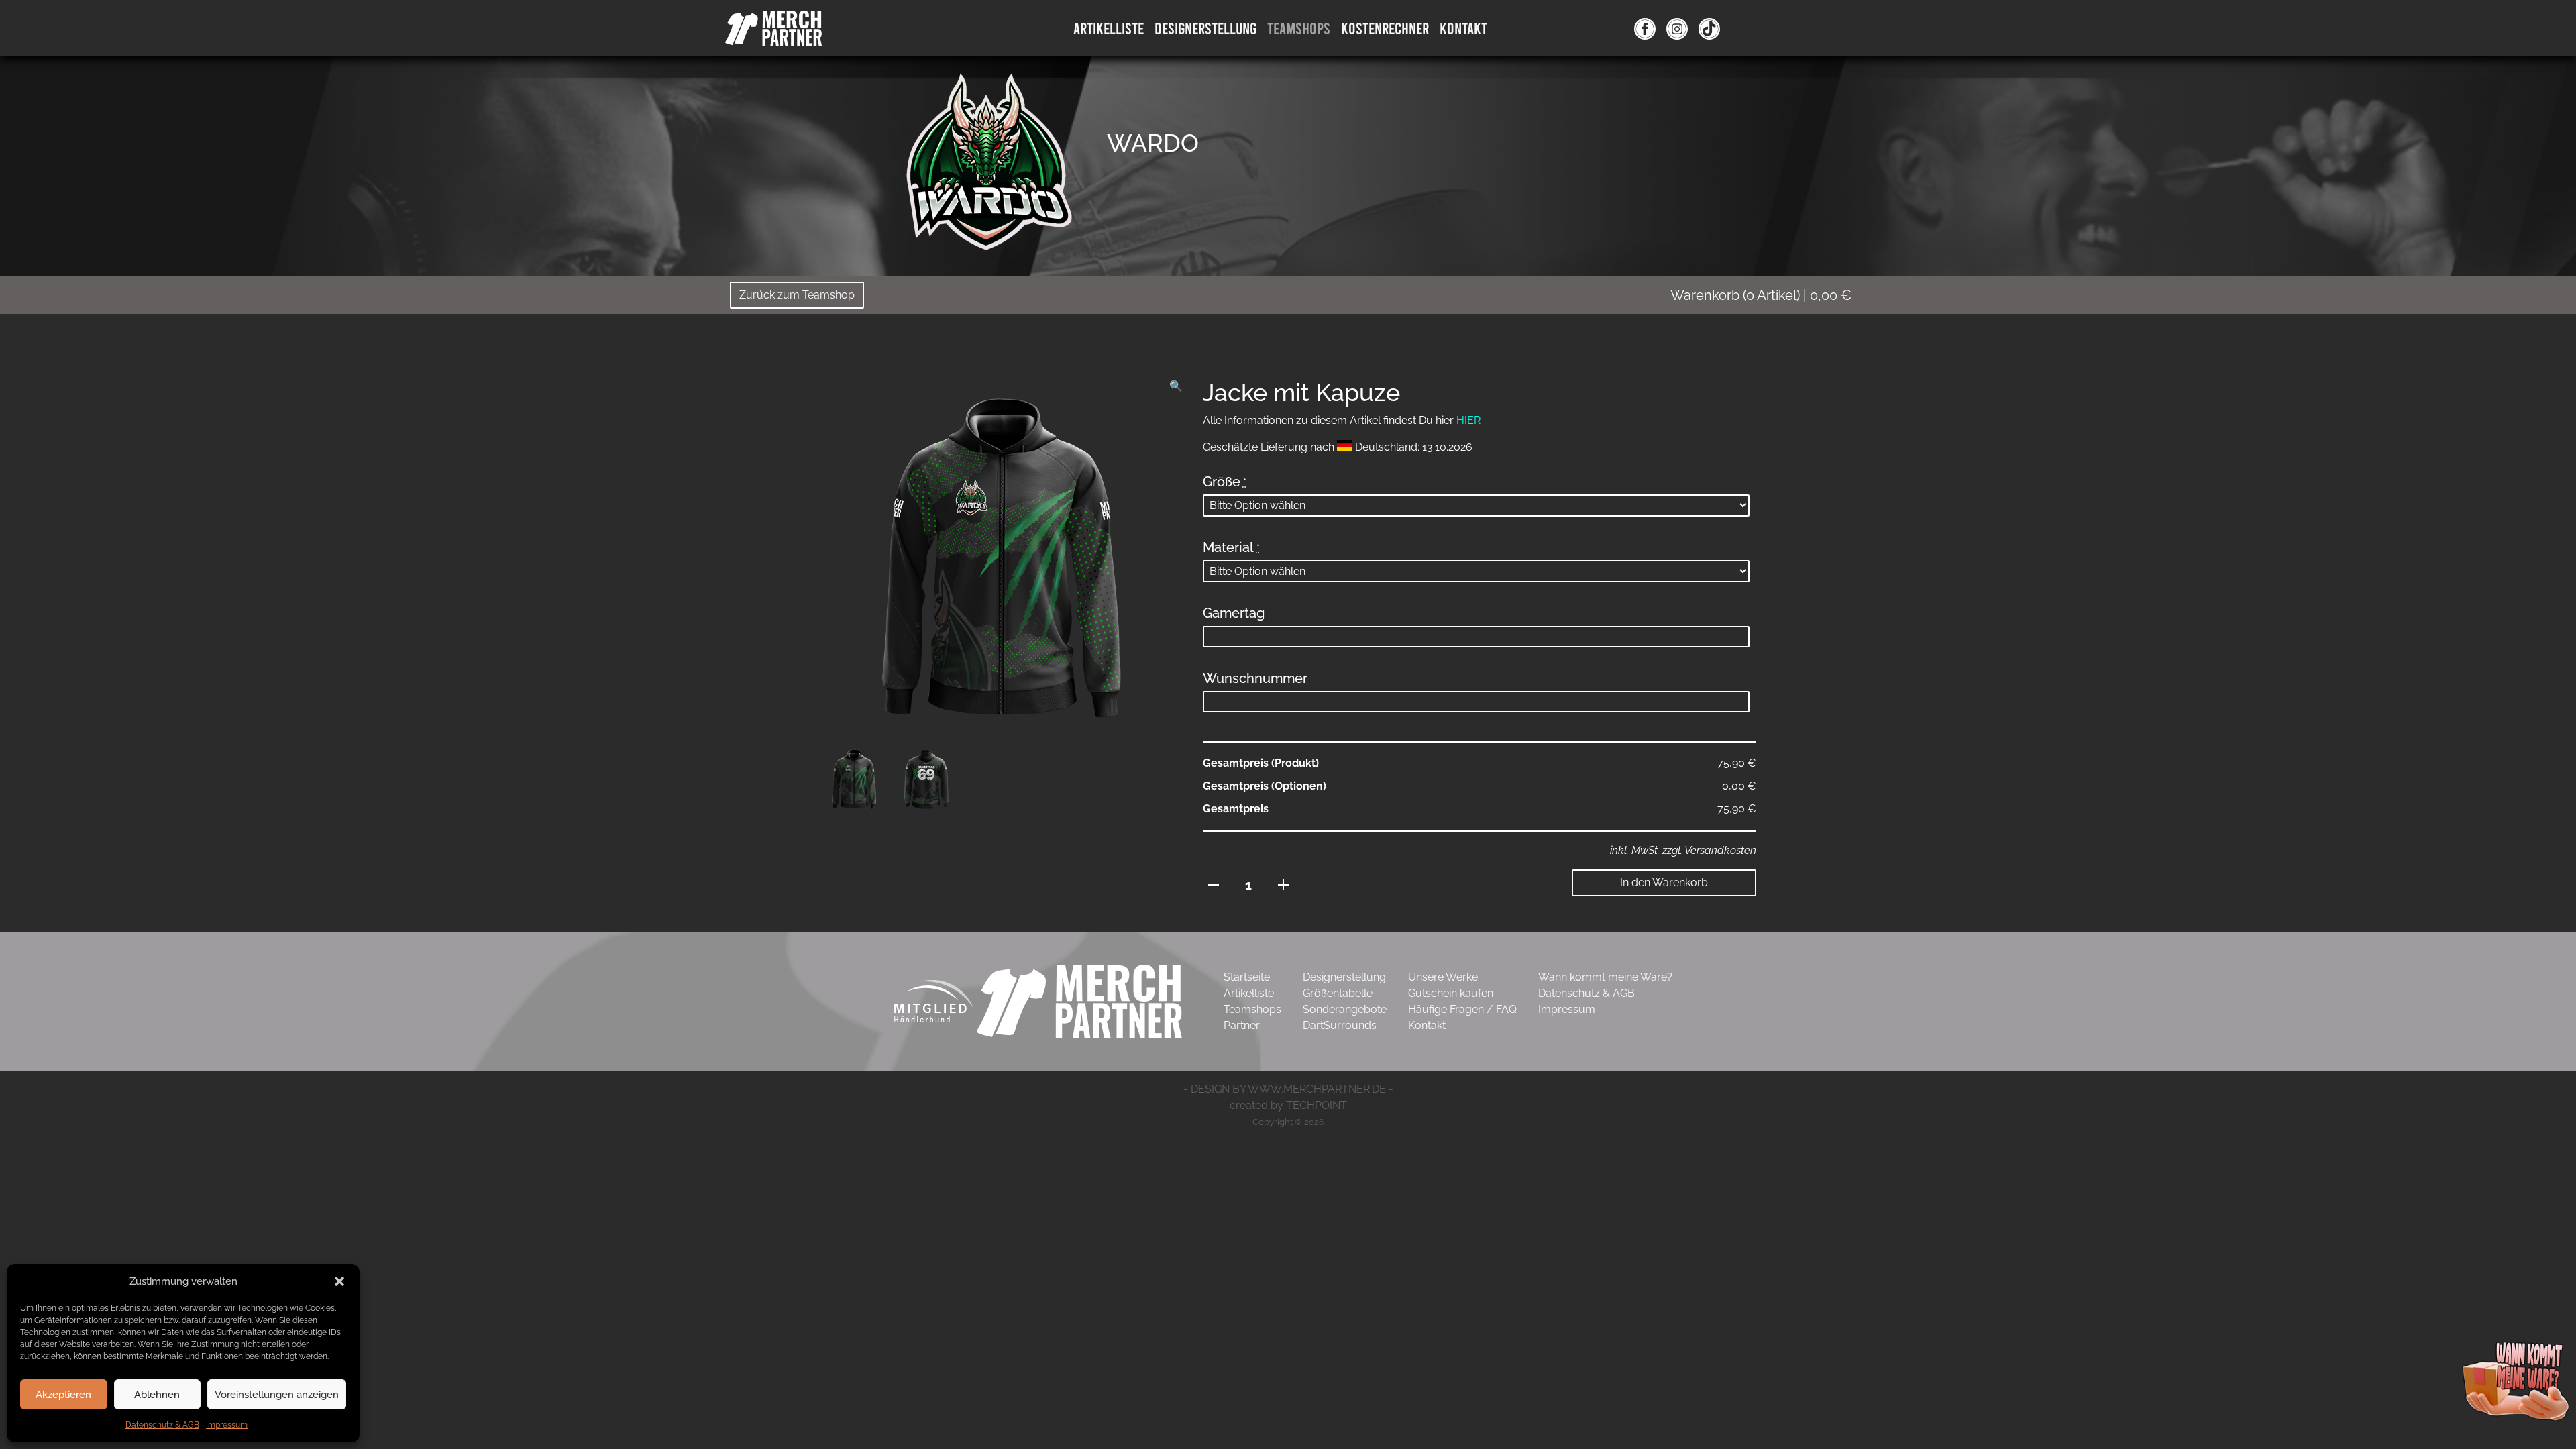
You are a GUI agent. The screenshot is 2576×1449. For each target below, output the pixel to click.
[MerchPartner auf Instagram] (1677, 28)
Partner (1242, 1025)
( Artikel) (1761, 295)
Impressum (227, 1425)
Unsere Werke (1443, 977)
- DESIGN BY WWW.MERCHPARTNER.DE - (1288, 1089)
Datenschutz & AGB (162, 1425)
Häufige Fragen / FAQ (1462, 1009)
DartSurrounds (1340, 1025)
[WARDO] (986, 164)
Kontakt (1463, 28)
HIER (1468, 420)
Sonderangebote (1345, 1009)
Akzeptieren (63, 1395)
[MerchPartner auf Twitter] (1709, 28)
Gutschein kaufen (1451, 993)
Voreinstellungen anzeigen (277, 1395)
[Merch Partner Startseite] (1079, 1001)
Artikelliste (1109, 28)
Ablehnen (157, 1395)
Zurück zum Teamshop (797, 295)
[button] (339, 1281)
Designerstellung (1344, 977)
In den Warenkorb (1664, 882)
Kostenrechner (1385, 28)
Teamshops (1299, 28)
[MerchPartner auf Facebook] (1645, 28)
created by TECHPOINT (1288, 1105)
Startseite (1247, 977)
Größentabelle (1338, 993)
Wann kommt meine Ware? (1605, 977)
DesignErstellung (1205, 28)
